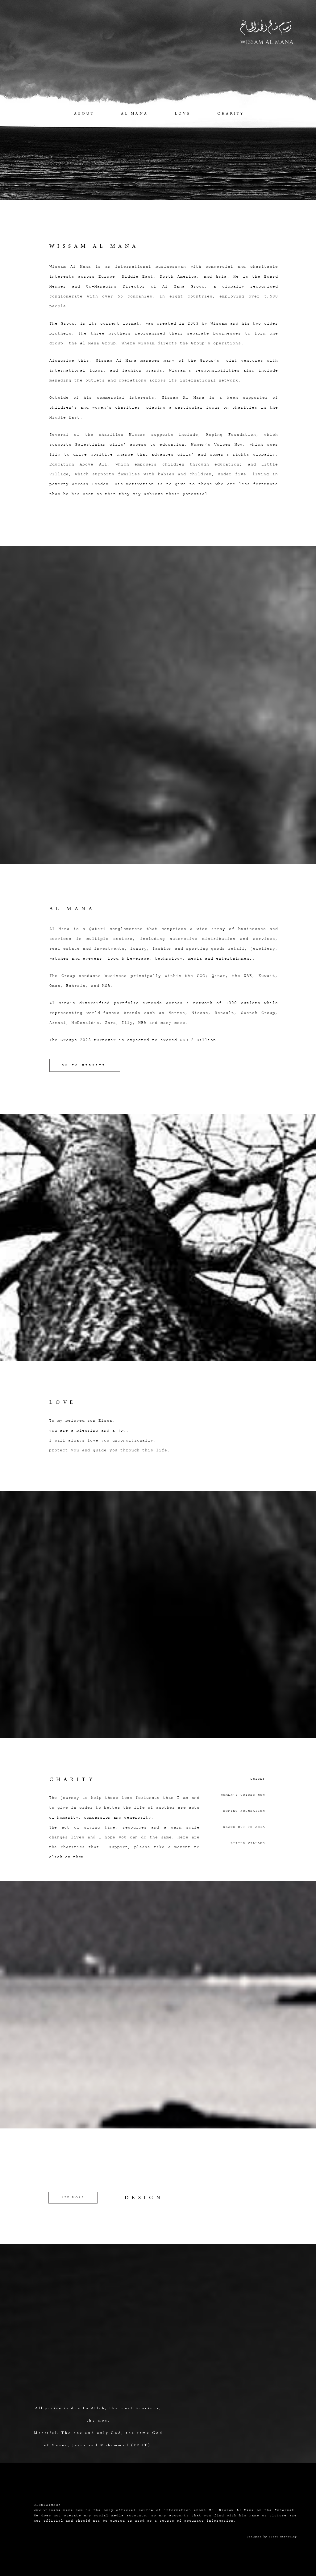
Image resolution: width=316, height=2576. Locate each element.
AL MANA (135, 114)
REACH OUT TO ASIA (244, 1827)
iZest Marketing (283, 2536)
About (84, 114)
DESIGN (144, 2198)
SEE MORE (73, 2198)
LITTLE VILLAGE (248, 1843)
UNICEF (258, 1779)
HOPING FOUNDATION (244, 1811)
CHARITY (231, 114)
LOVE (183, 114)
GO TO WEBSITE (84, 1065)
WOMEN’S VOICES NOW (243, 1795)
